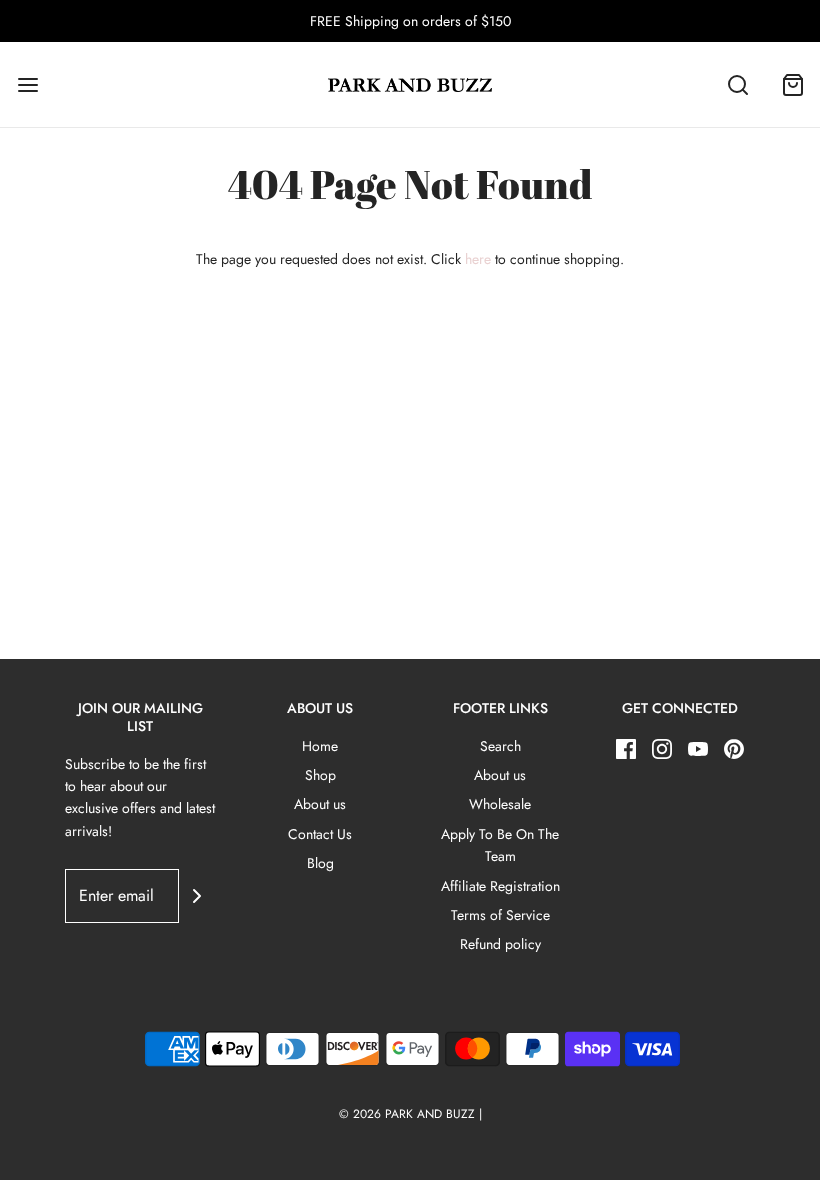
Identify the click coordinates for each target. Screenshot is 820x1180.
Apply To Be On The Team (500, 845)
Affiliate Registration (500, 886)
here (478, 259)
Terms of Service (500, 915)
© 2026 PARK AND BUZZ (407, 1114)
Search (500, 746)
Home (320, 746)
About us (320, 804)
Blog (320, 863)
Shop (320, 775)
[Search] (737, 84)
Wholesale (500, 804)
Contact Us (320, 834)
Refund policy (500, 944)
